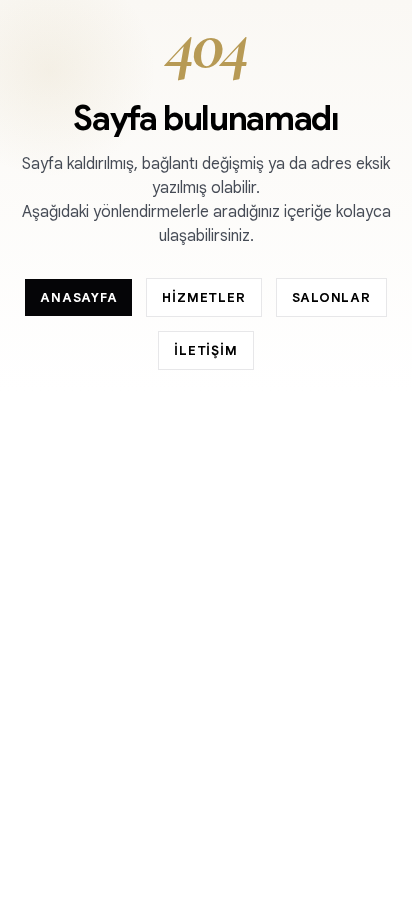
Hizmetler (203, 297)
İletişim (205, 350)
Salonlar (331, 297)
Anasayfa (78, 297)
